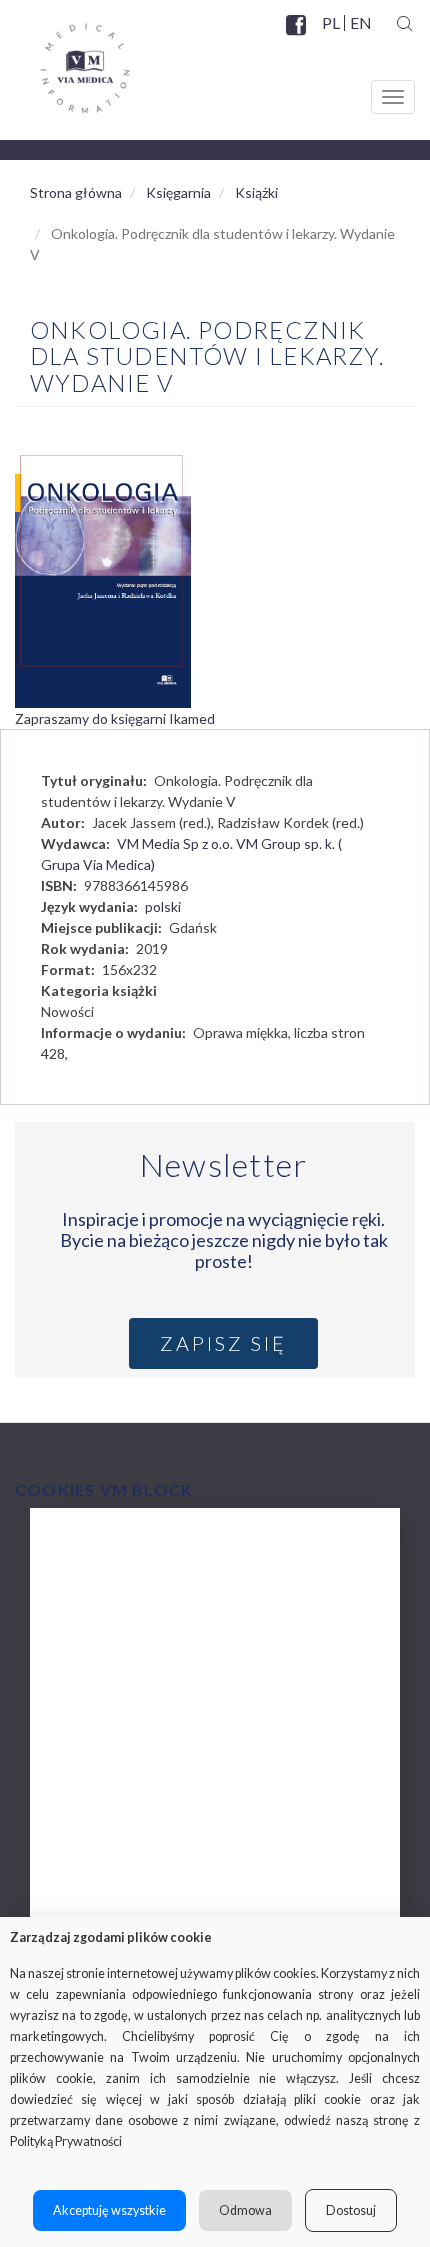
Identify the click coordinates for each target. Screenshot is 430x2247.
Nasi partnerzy (111, 1747)
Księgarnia (178, 192)
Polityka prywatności (133, 1827)
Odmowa (245, 2210)
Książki (256, 192)
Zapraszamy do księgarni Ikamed (115, 718)
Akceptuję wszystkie (109, 2210)
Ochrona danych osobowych (157, 1867)
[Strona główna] (65, 61)
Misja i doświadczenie (135, 1627)
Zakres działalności (126, 1587)
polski (163, 906)
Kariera (85, 1787)
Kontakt (88, 1907)
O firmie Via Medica (129, 1547)
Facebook (298, 37)
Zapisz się (223, 1343)
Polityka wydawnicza (133, 1667)
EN (360, 23)
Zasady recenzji (113, 1707)
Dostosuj (351, 2210)
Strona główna (76, 192)
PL (331, 23)
